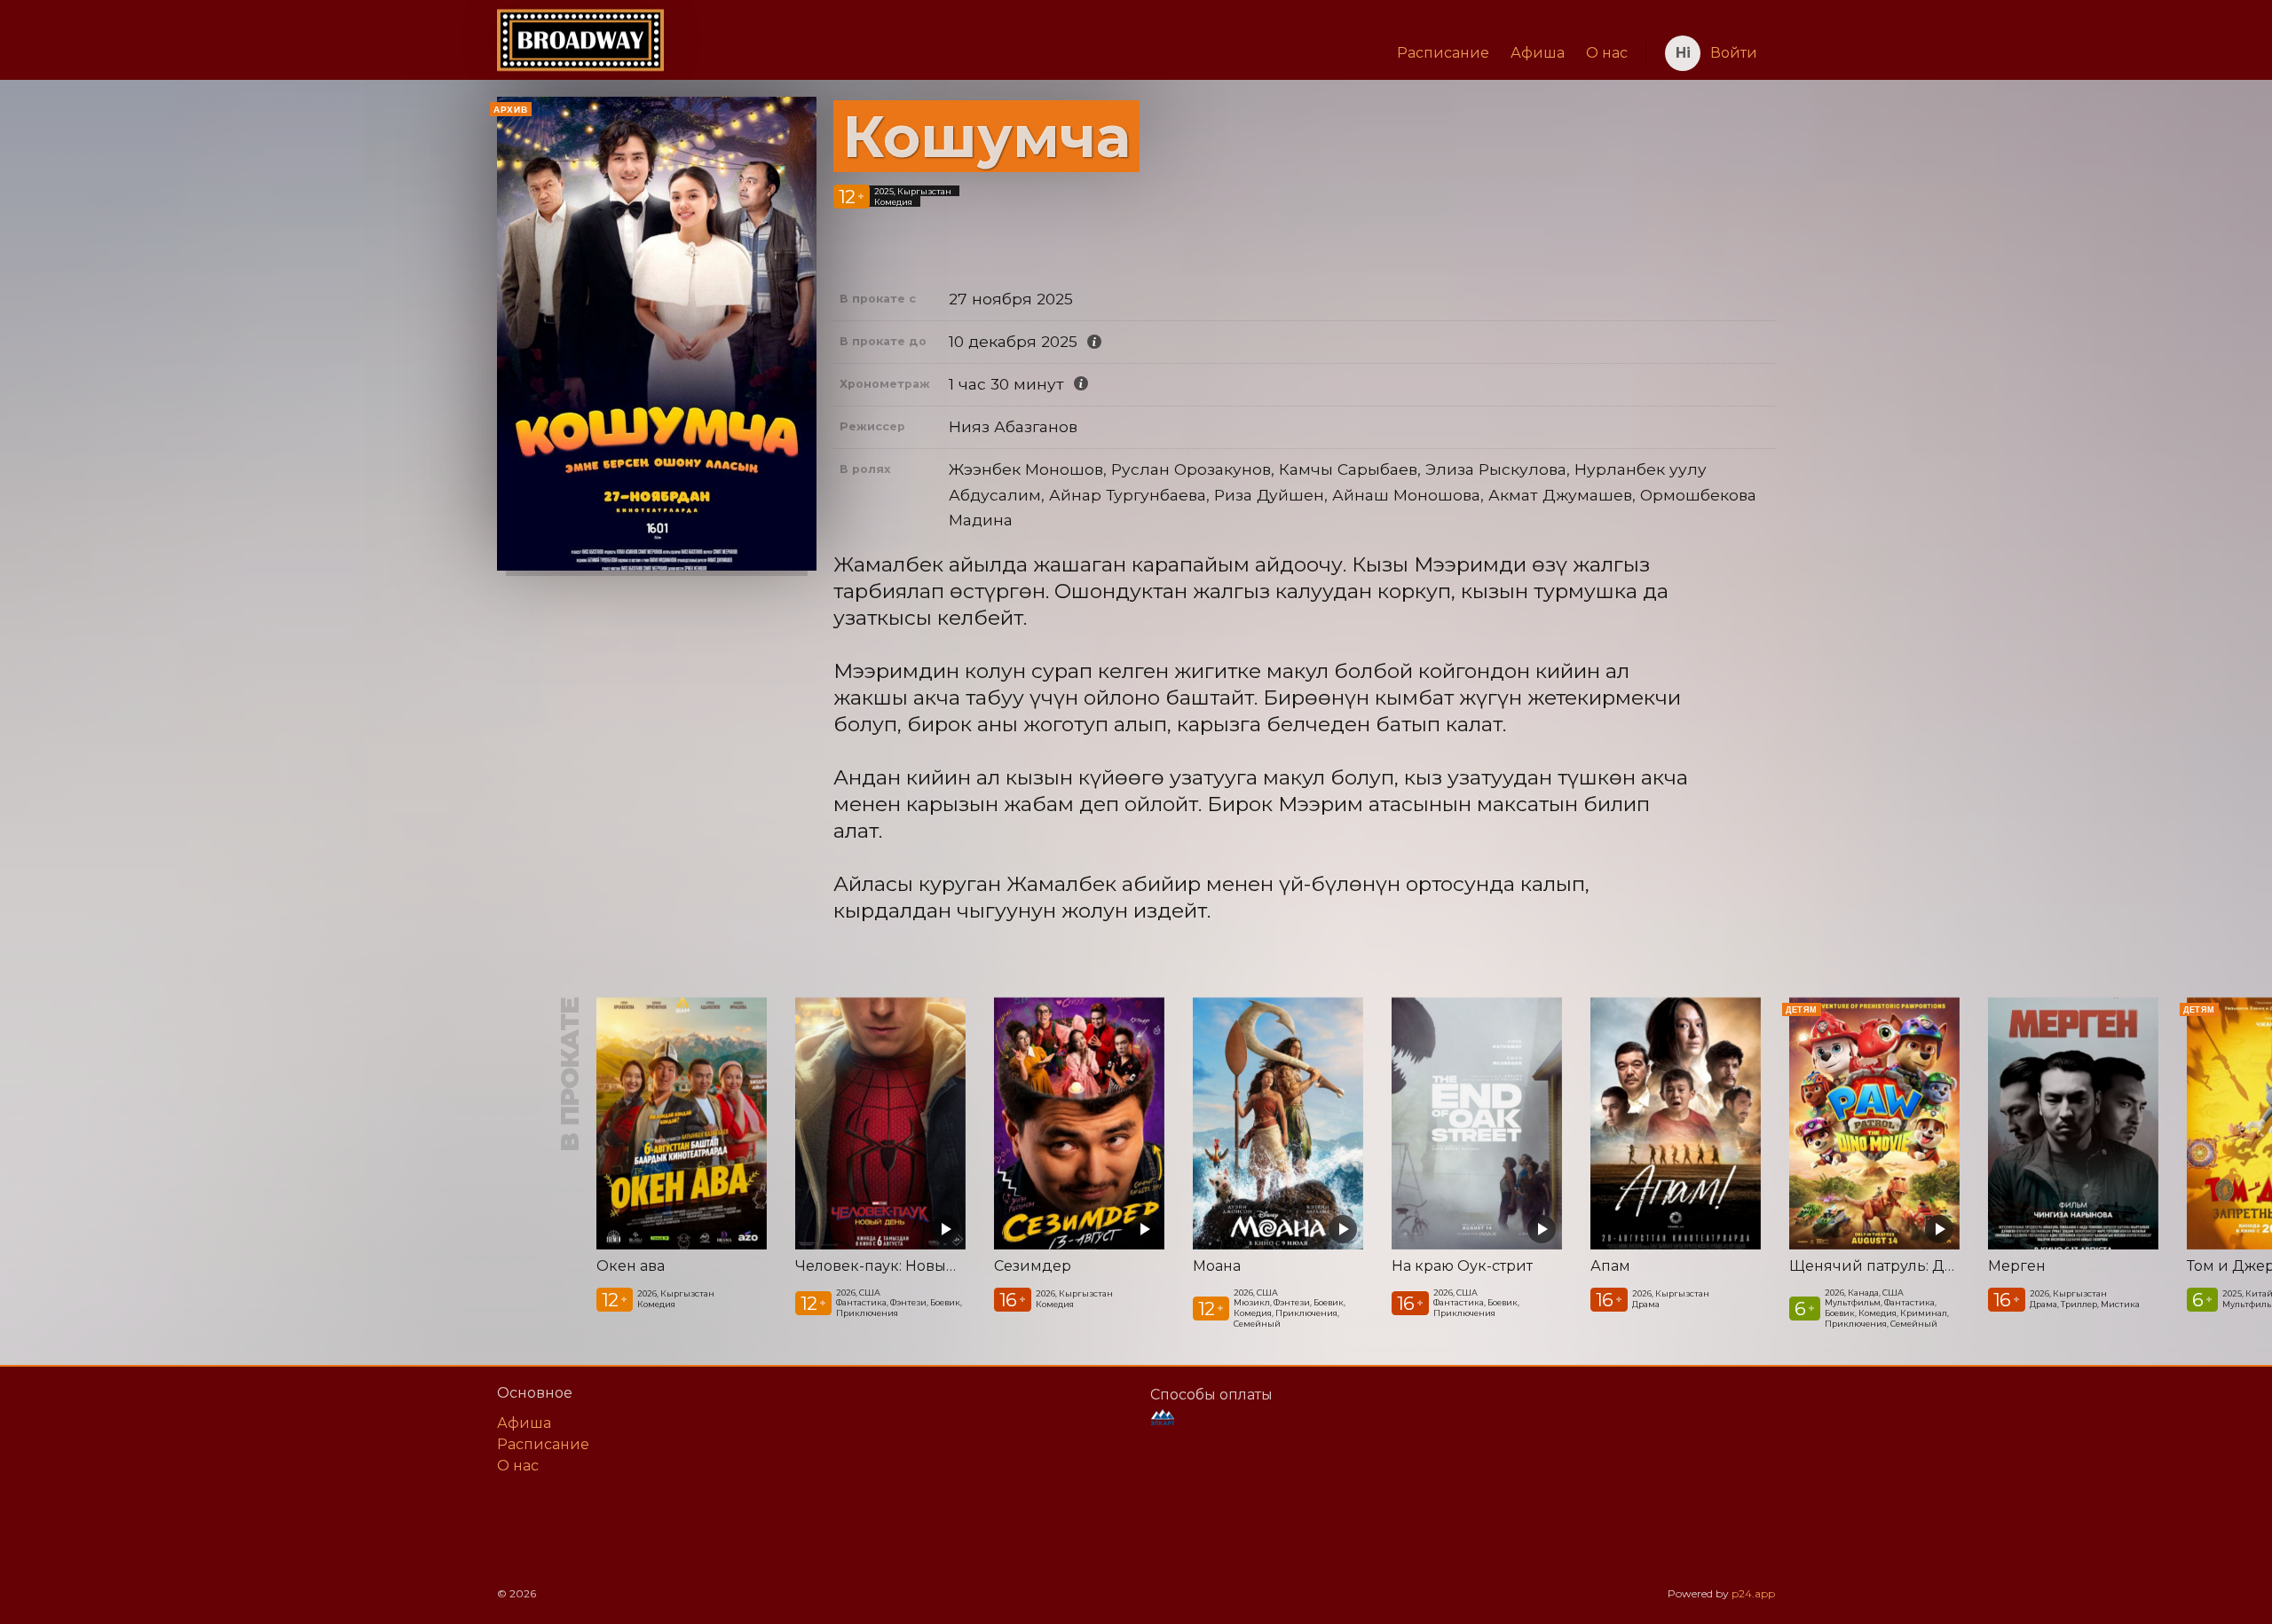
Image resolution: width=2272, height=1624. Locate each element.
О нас (1607, 53)
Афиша (1538, 53)
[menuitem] (1443, 53)
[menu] (1151, 53)
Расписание (1443, 53)
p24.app (1753, 1593)
